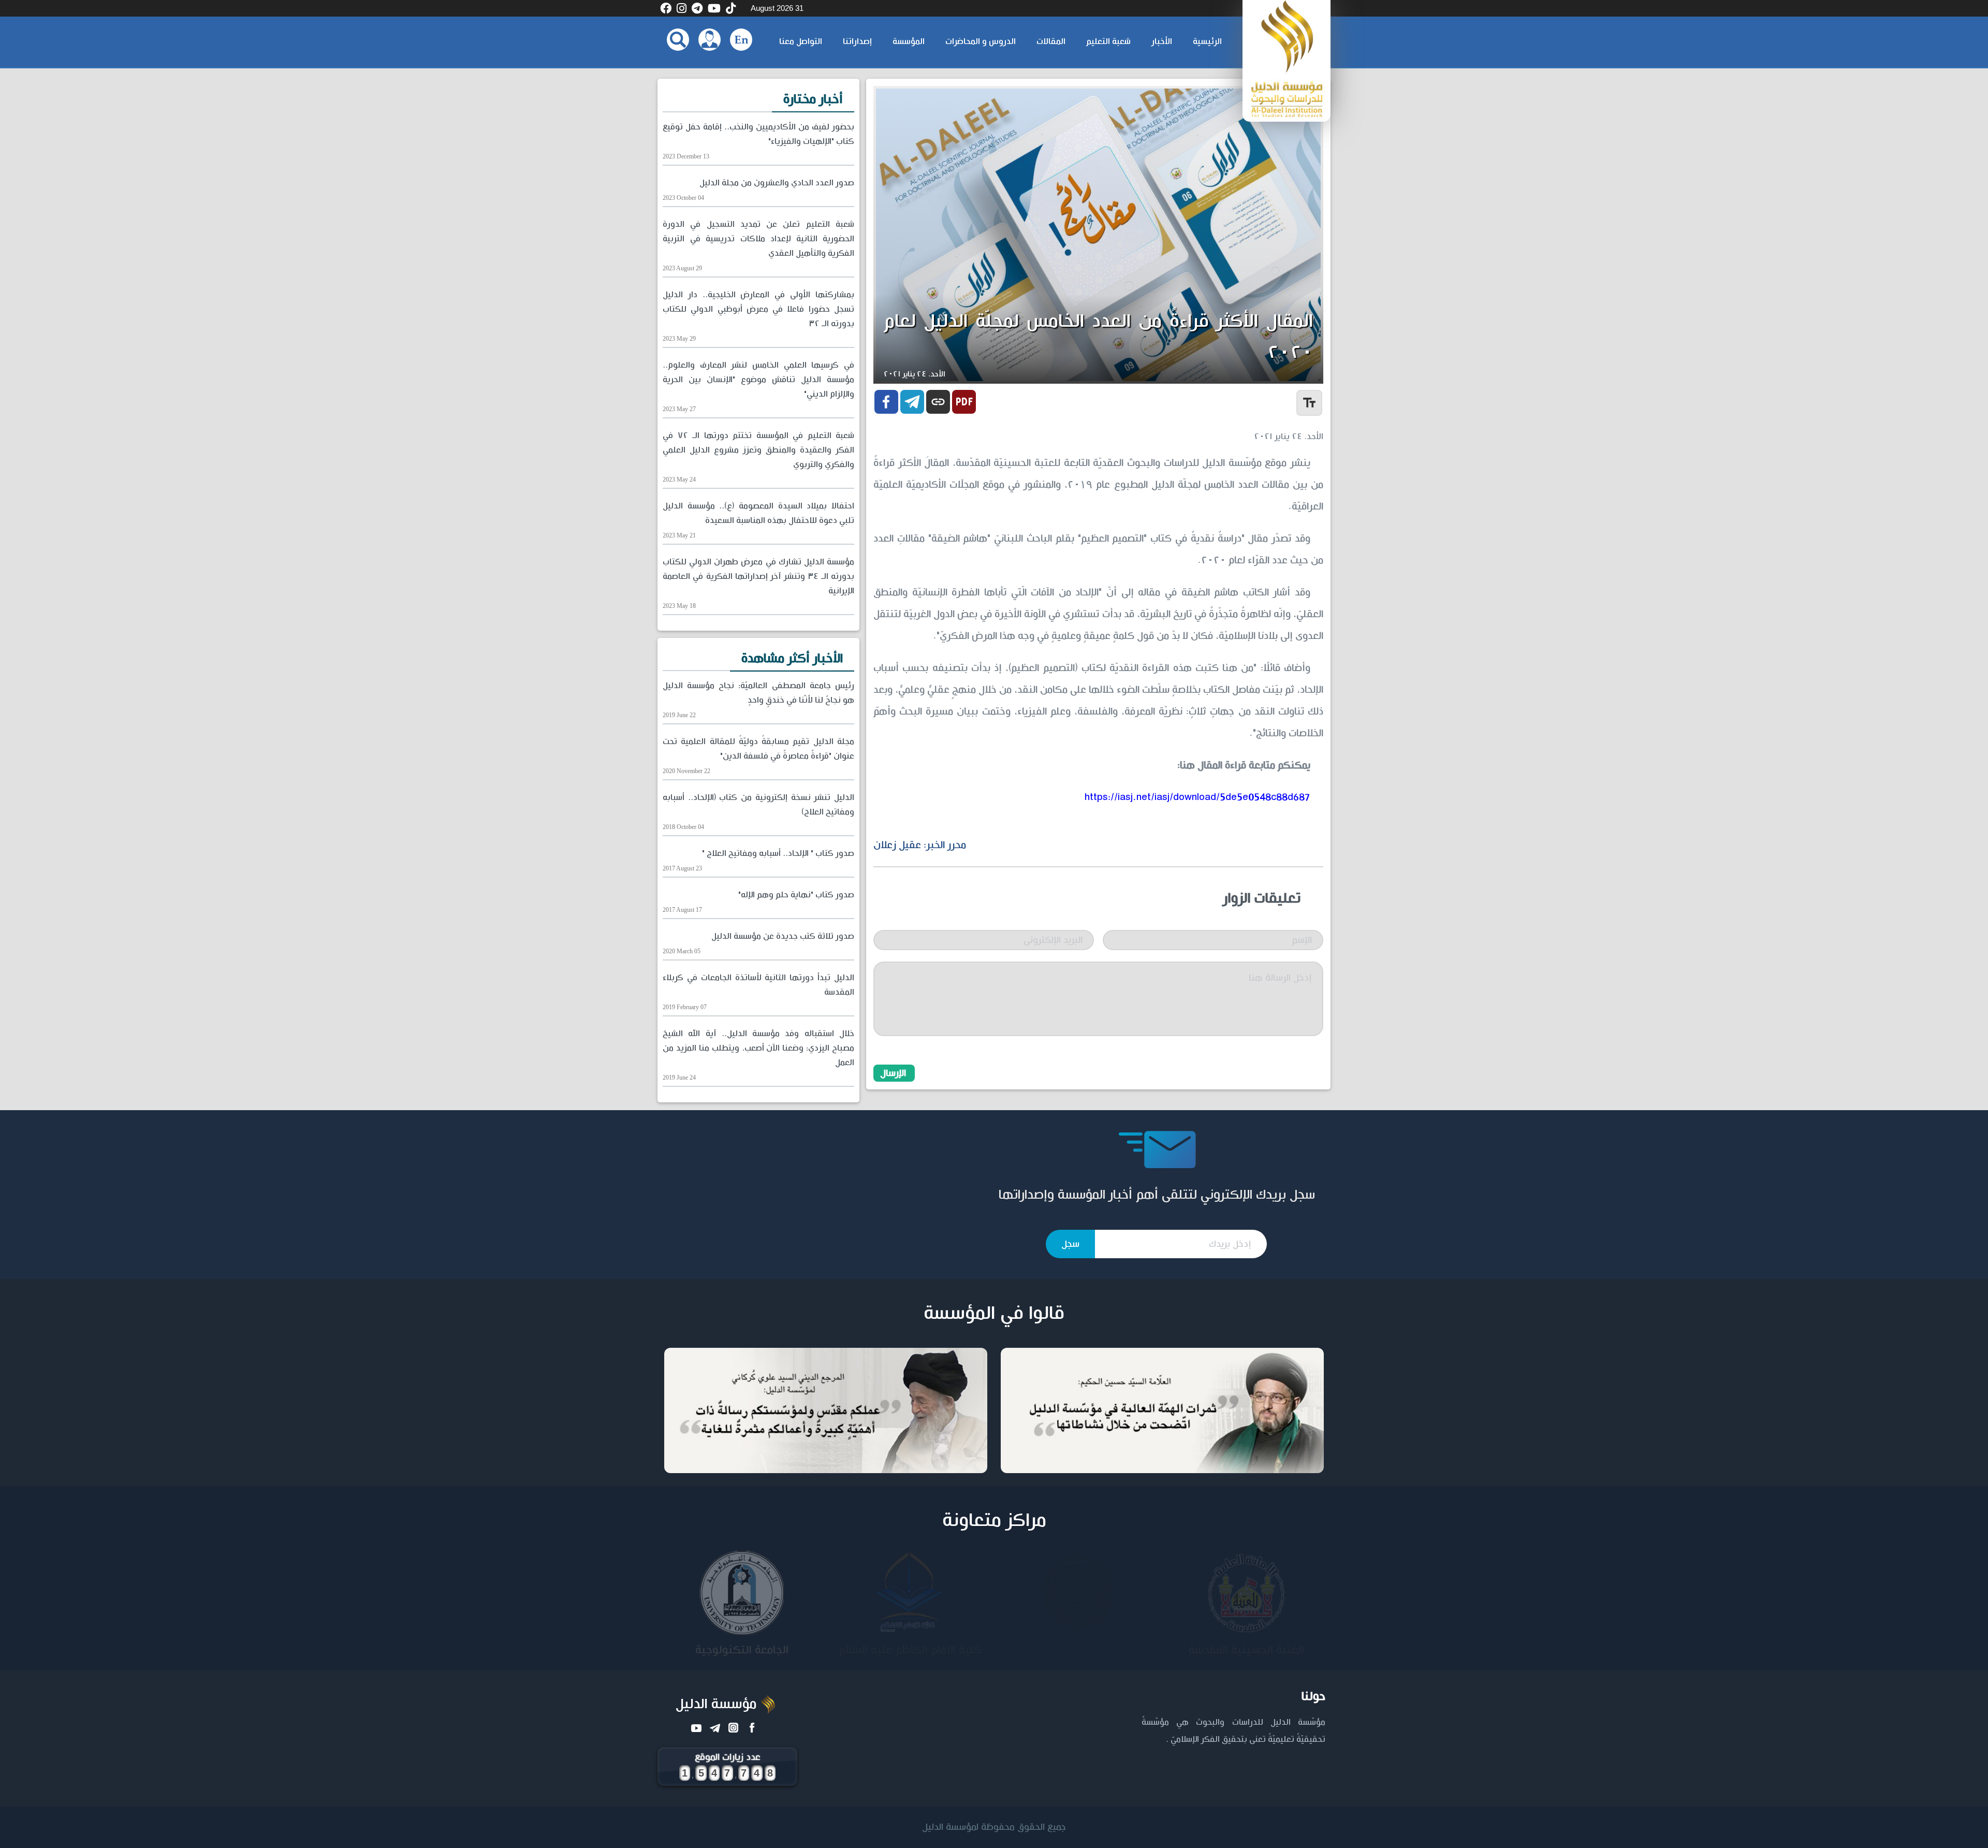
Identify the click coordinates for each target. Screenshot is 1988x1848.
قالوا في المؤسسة (994, 1314)
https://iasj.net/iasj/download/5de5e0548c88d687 (1197, 797)
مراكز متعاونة (994, 1521)
